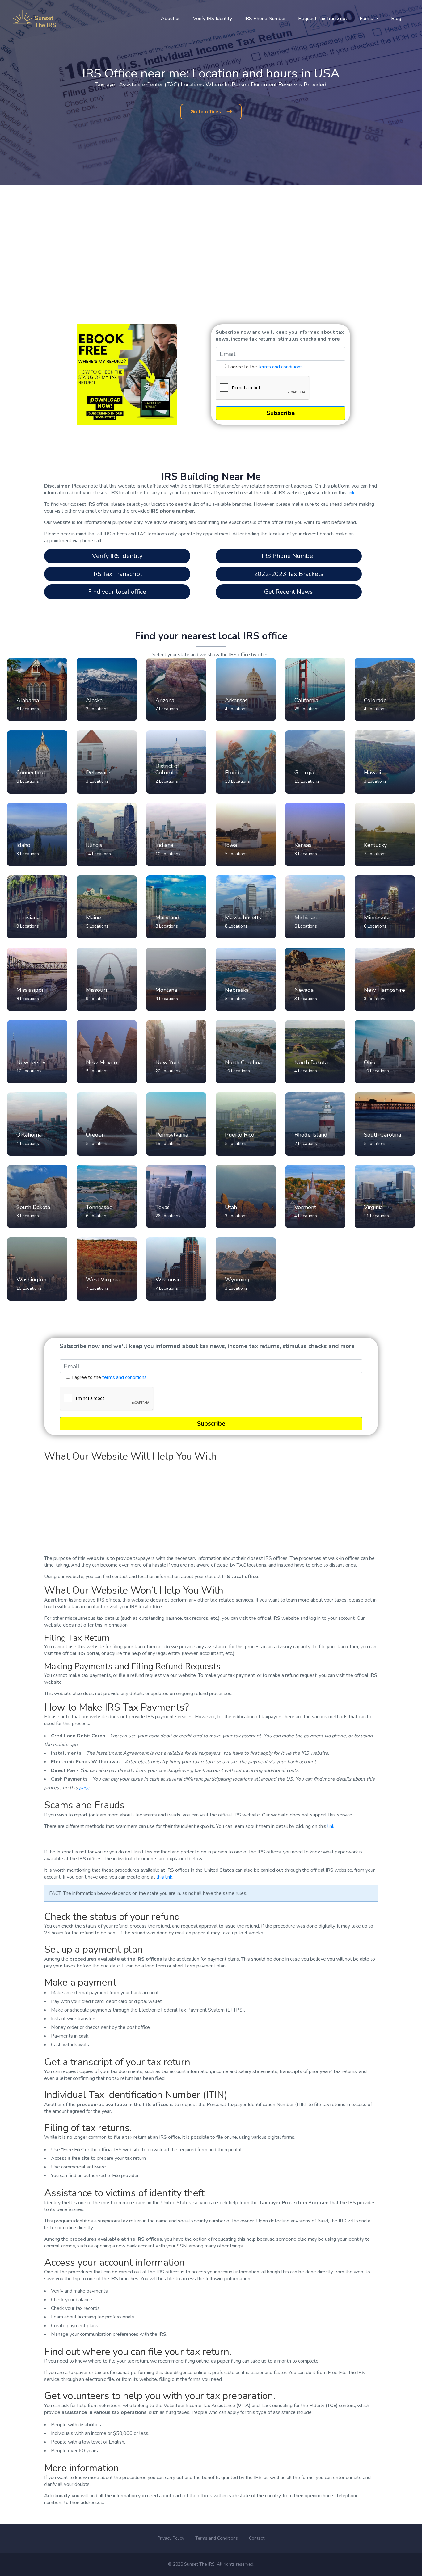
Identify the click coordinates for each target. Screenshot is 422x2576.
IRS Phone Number (265, 19)
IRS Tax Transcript (117, 574)
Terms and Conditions (217, 2538)
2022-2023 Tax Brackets (289, 574)
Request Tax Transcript (323, 19)
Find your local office (117, 592)
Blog (396, 19)
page (84, 1788)
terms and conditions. (281, 367)
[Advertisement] (211, 247)
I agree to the (266, 367)
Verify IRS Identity (213, 19)
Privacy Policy (171, 2538)
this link (164, 1877)
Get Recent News (289, 592)
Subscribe (281, 413)
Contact (257, 2538)
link (351, 493)
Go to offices (206, 112)
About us (171, 19)
